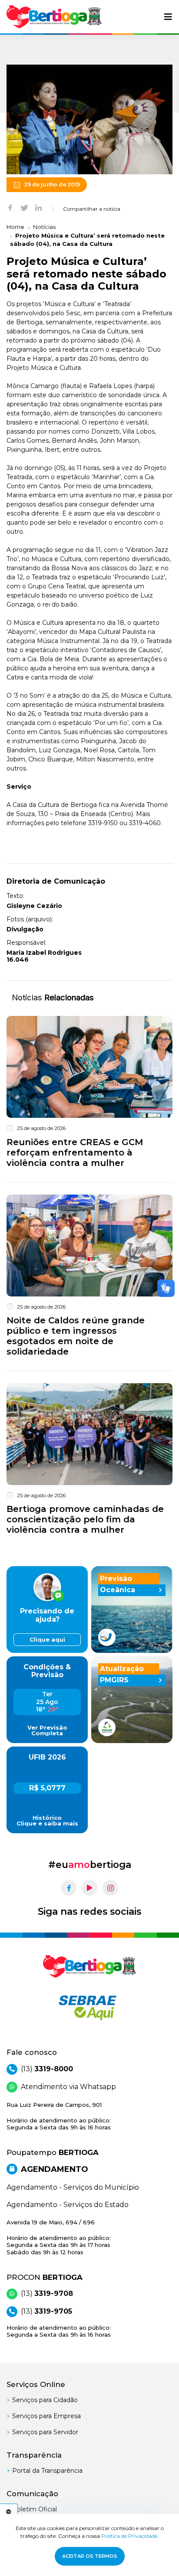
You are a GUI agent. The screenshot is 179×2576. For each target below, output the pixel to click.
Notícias (44, 227)
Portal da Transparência (47, 2471)
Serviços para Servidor (45, 2432)
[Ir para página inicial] (54, 17)
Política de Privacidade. (130, 2536)
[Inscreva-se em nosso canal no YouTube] (89, 1888)
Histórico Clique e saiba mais (47, 1821)
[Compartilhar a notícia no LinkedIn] (38, 207)
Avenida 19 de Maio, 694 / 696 (59, 2237)
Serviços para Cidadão (45, 2400)
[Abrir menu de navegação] (168, 17)
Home (15, 227)
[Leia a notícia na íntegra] (89, 1094)
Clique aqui (47, 1640)
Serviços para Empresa (46, 2416)
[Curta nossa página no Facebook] (69, 1888)
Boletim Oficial (35, 2509)
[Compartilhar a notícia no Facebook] (10, 207)
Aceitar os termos (90, 2556)
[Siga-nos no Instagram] (110, 1888)
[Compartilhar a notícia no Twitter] (24, 207)
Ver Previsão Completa (47, 1730)
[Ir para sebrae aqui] (89, 2008)
